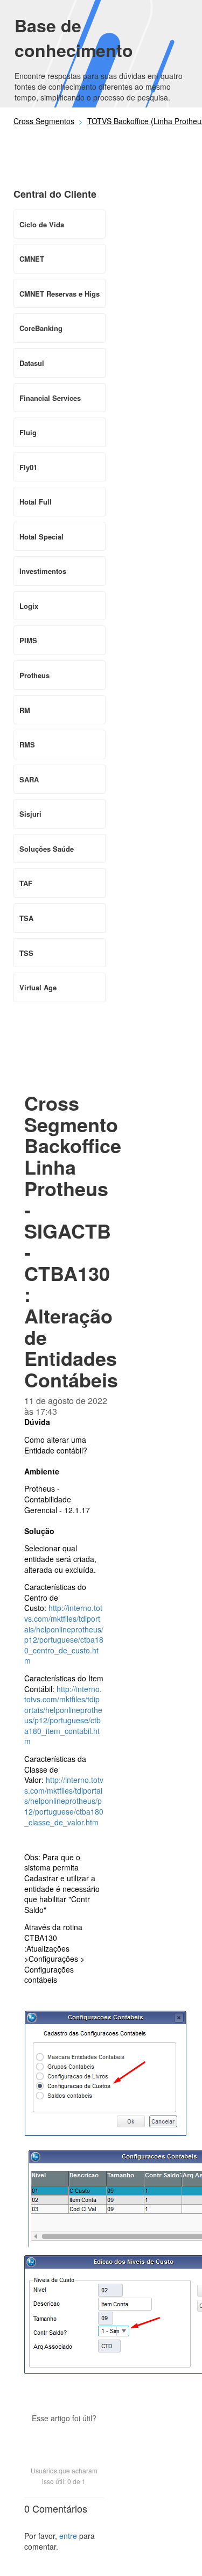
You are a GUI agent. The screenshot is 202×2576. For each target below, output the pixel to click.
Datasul (32, 363)
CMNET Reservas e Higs (60, 294)
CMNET (32, 259)
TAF (26, 883)
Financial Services (50, 398)
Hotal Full (36, 502)
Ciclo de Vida (42, 224)
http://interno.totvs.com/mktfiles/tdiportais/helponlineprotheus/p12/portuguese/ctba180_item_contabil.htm (63, 1715)
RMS (27, 744)
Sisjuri (30, 814)
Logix (29, 606)
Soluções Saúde (47, 849)
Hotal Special (41, 537)
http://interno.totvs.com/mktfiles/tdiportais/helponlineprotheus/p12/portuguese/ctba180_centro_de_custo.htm (64, 1634)
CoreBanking (41, 328)
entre (68, 2536)
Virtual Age (38, 987)
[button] (64, 2437)
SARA (29, 779)
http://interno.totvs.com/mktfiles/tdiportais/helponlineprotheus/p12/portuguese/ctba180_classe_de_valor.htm (64, 1801)
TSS (26, 953)
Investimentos (43, 571)
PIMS (28, 640)
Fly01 (28, 467)
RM (25, 710)
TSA (26, 918)
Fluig (28, 432)
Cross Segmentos (44, 121)
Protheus (34, 675)
